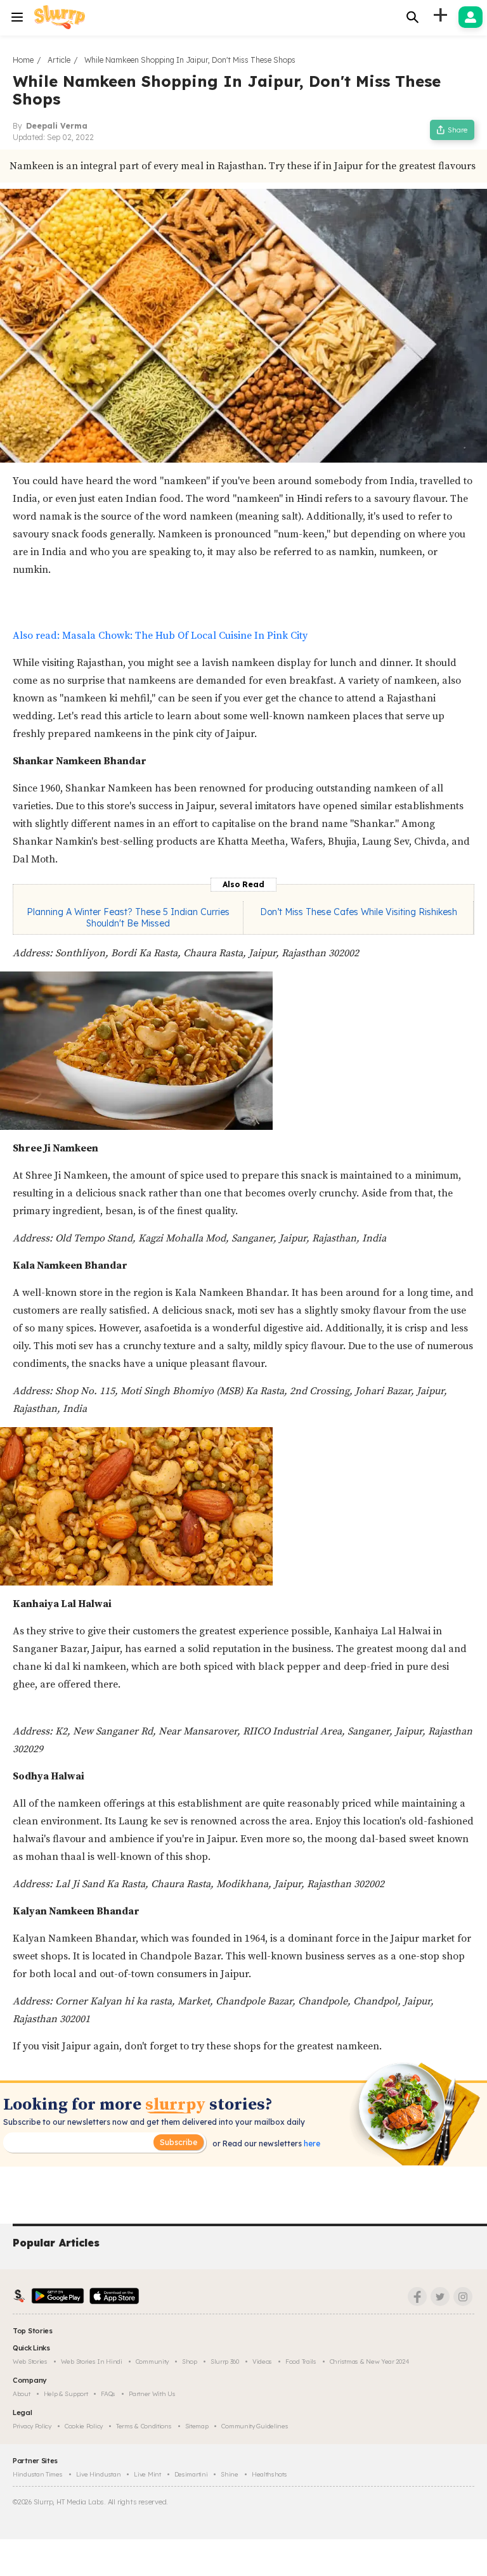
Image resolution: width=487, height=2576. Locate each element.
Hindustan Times (38, 2474)
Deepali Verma (57, 126)
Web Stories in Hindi (92, 2361)
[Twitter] (440, 2297)
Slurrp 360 (225, 2361)
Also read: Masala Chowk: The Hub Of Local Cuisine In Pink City (160, 636)
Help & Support (66, 2394)
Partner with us (152, 2394)
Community (152, 2361)
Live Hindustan (99, 2474)
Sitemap (197, 2426)
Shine (230, 2474)
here (311, 2143)
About (22, 2394)
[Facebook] (417, 2297)
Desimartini (191, 2474)
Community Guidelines (255, 2426)
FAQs (108, 2394)
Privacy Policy (32, 2426)
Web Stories (30, 2361)
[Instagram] (463, 2297)
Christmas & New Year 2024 (370, 2361)
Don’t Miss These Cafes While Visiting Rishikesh (359, 912)
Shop (190, 2361)
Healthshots (269, 2474)
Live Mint (147, 2474)
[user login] (471, 17)
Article (59, 60)
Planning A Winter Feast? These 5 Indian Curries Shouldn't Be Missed (128, 918)
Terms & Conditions (144, 2426)
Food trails (301, 2361)
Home (23, 60)
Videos (262, 2361)
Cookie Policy (84, 2426)
